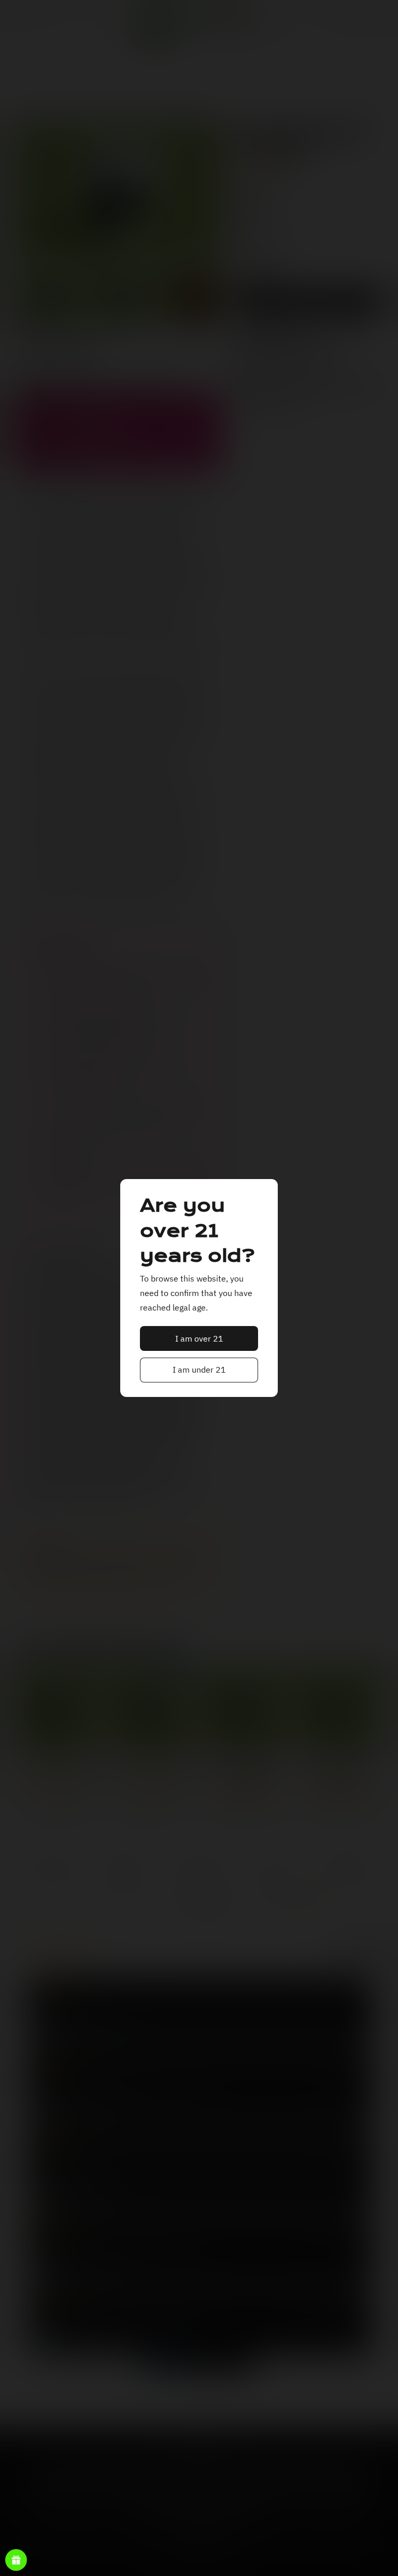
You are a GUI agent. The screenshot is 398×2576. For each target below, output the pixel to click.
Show (16, 2560)
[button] (199, 1338)
